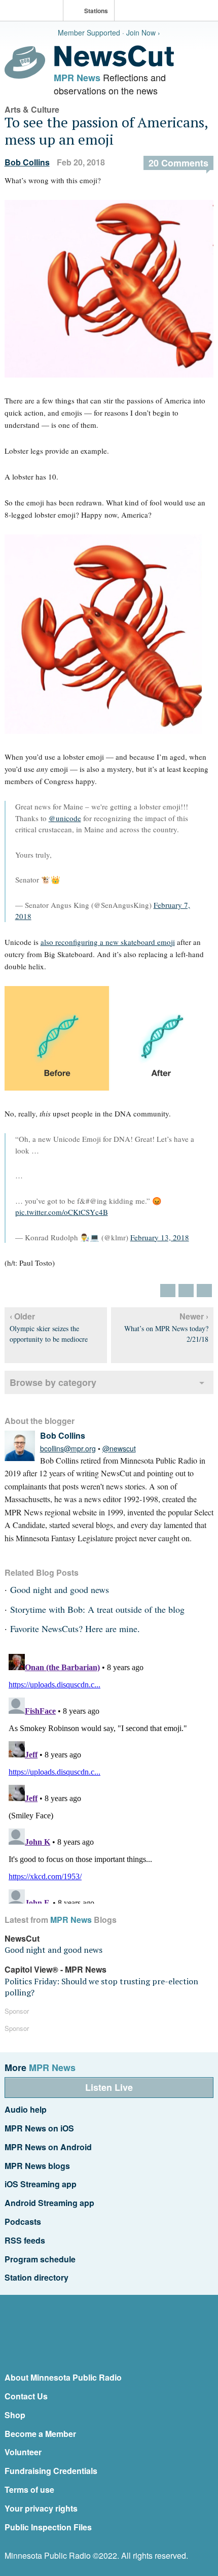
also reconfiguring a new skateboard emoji (108, 942)
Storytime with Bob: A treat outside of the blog (97, 1609)
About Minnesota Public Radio (63, 2377)
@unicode (65, 818)
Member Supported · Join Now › (109, 32)
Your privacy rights (41, 2508)
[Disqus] (109, 1777)
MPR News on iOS (39, 2128)
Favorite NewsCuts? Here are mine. (75, 1629)
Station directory (37, 2277)
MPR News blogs (37, 2166)
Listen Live (109, 2087)
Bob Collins (27, 162)
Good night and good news (60, 1589)
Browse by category (53, 1382)
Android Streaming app (49, 2203)
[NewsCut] (114, 64)
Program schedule (40, 2259)
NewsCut (22, 1938)
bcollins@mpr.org (68, 1448)
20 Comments (178, 163)
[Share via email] (204, 1291)
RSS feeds (25, 2240)
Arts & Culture (32, 109)
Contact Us (26, 2396)
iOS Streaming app (41, 2184)
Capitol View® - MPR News (56, 1969)
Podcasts (23, 2222)
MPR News (77, 78)
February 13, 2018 (160, 1237)
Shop (15, 2415)
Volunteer (23, 2452)
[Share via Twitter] (168, 1291)
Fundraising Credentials (51, 2471)
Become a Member (40, 2434)
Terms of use (29, 2489)
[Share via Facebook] (186, 1291)
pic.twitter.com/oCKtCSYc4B (62, 1212)
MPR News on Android (48, 2147)
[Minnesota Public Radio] (34, 11)
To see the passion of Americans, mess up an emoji (106, 131)
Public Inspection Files (48, 2527)
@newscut (119, 1448)
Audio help (26, 2109)
